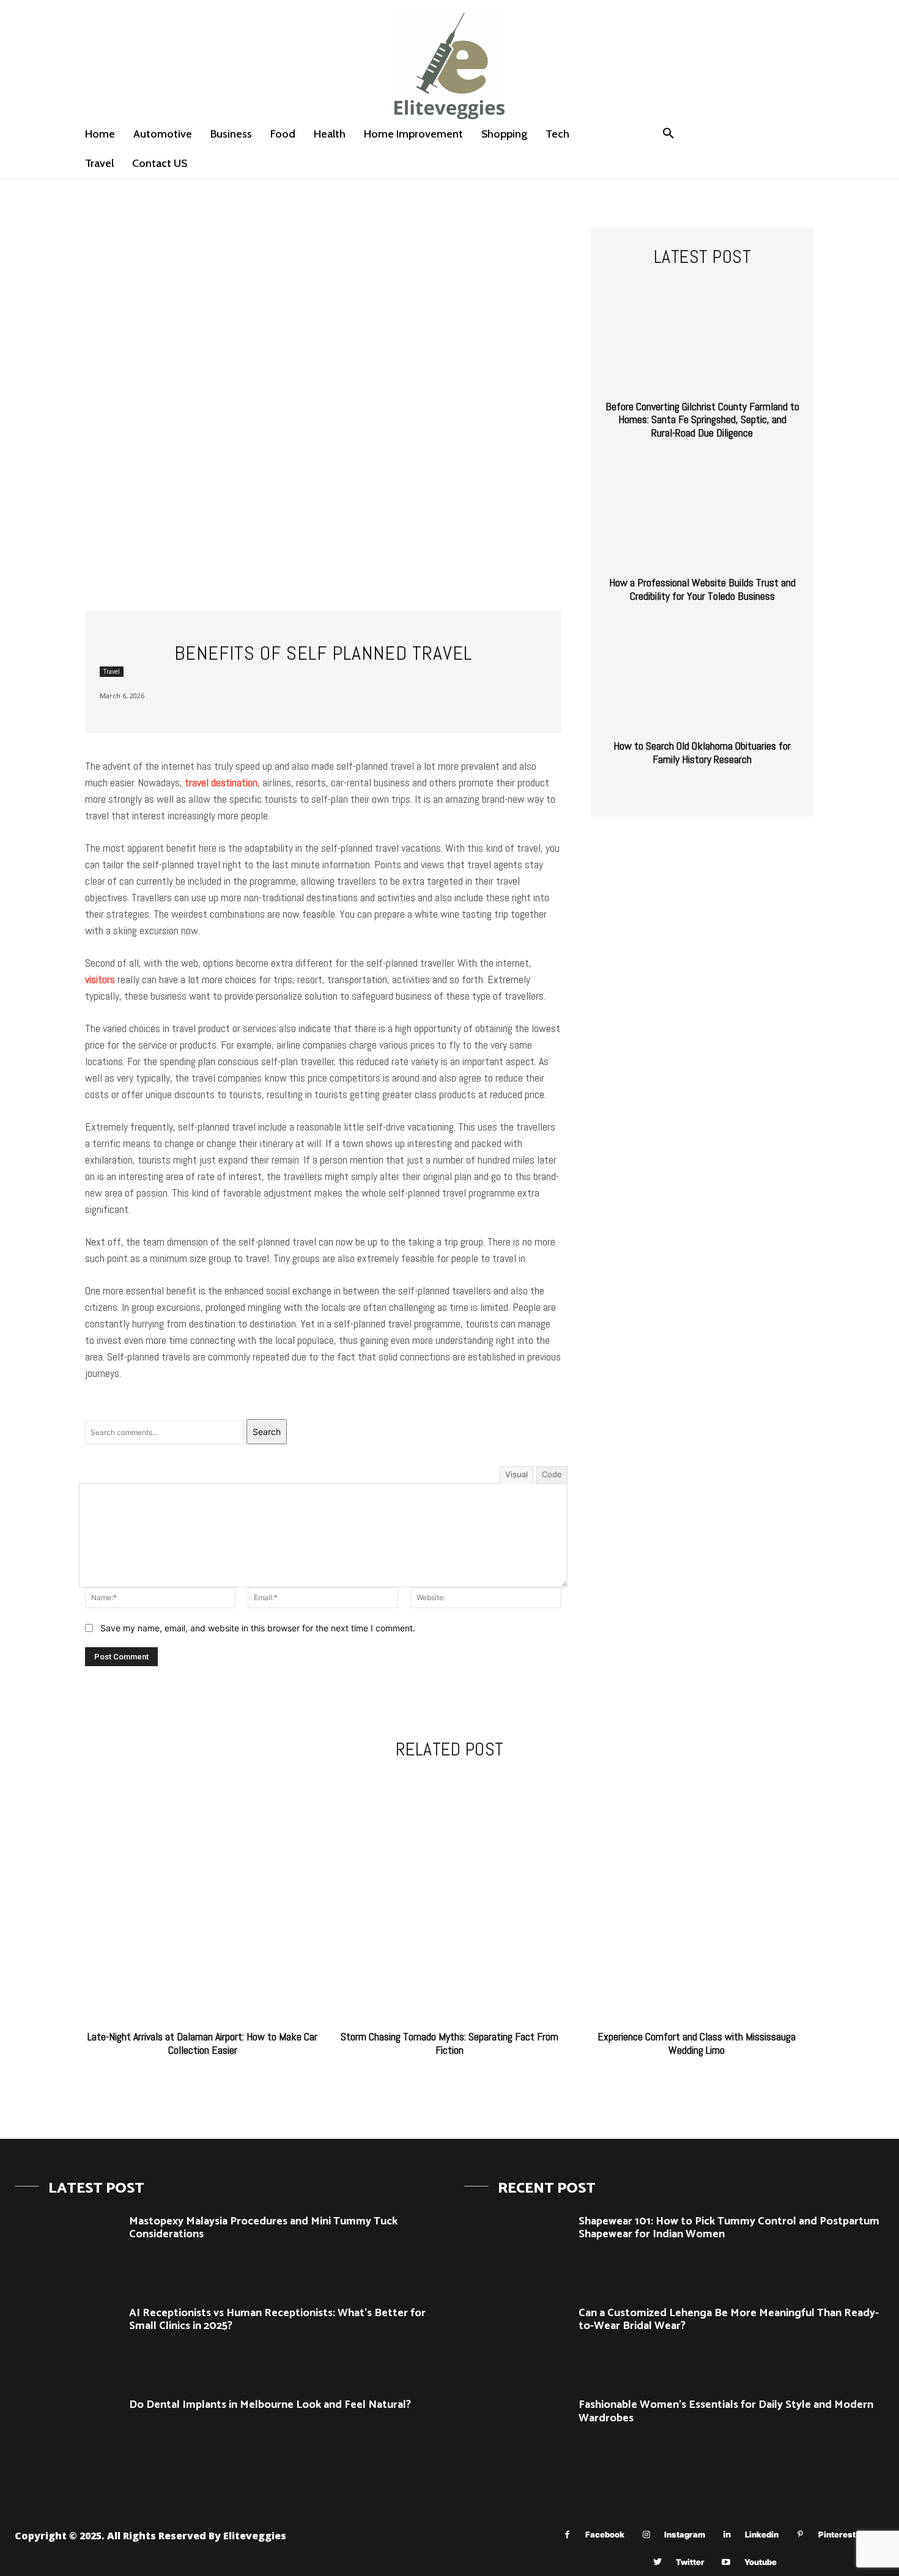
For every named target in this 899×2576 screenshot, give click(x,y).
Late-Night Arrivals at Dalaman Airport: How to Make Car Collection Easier (202, 2043)
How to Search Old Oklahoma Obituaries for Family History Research (702, 752)
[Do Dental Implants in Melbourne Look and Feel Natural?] (67, 2432)
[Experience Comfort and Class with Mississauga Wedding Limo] (697, 1897)
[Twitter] (658, 2562)
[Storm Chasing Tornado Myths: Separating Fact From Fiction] (449, 1897)
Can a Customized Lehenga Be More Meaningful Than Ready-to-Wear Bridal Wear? (729, 2320)
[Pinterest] (800, 2535)
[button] (668, 134)
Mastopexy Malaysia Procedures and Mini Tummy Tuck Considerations (263, 2228)
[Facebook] (567, 2535)
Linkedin (762, 2534)
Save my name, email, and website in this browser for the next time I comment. (258, 1628)
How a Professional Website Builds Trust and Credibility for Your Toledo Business (702, 589)
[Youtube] (726, 2562)
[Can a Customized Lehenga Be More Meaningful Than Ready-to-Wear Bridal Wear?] (517, 2341)
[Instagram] (646, 2535)
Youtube (760, 2562)
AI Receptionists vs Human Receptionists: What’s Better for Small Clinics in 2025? (277, 2320)
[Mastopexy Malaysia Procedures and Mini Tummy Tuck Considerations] (67, 2249)
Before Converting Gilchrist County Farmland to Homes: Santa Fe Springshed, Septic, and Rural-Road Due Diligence (702, 419)
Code (552, 1474)
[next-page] (710, 790)
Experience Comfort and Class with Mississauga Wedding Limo (697, 2043)
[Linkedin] (727, 2535)
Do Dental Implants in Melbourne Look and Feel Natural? (270, 2405)
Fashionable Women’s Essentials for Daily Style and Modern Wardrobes (726, 2412)
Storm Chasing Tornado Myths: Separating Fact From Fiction (449, 2043)
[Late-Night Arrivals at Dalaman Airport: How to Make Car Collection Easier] (202, 1897)
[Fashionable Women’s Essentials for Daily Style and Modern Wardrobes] (517, 2432)
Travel (112, 671)
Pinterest (837, 2534)
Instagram (685, 2534)
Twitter (690, 2562)
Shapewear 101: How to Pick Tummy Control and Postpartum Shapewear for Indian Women (729, 2228)
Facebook (605, 2534)
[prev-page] (690, 790)
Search (267, 1432)
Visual (516, 1474)
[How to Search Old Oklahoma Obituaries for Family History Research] (702, 675)
